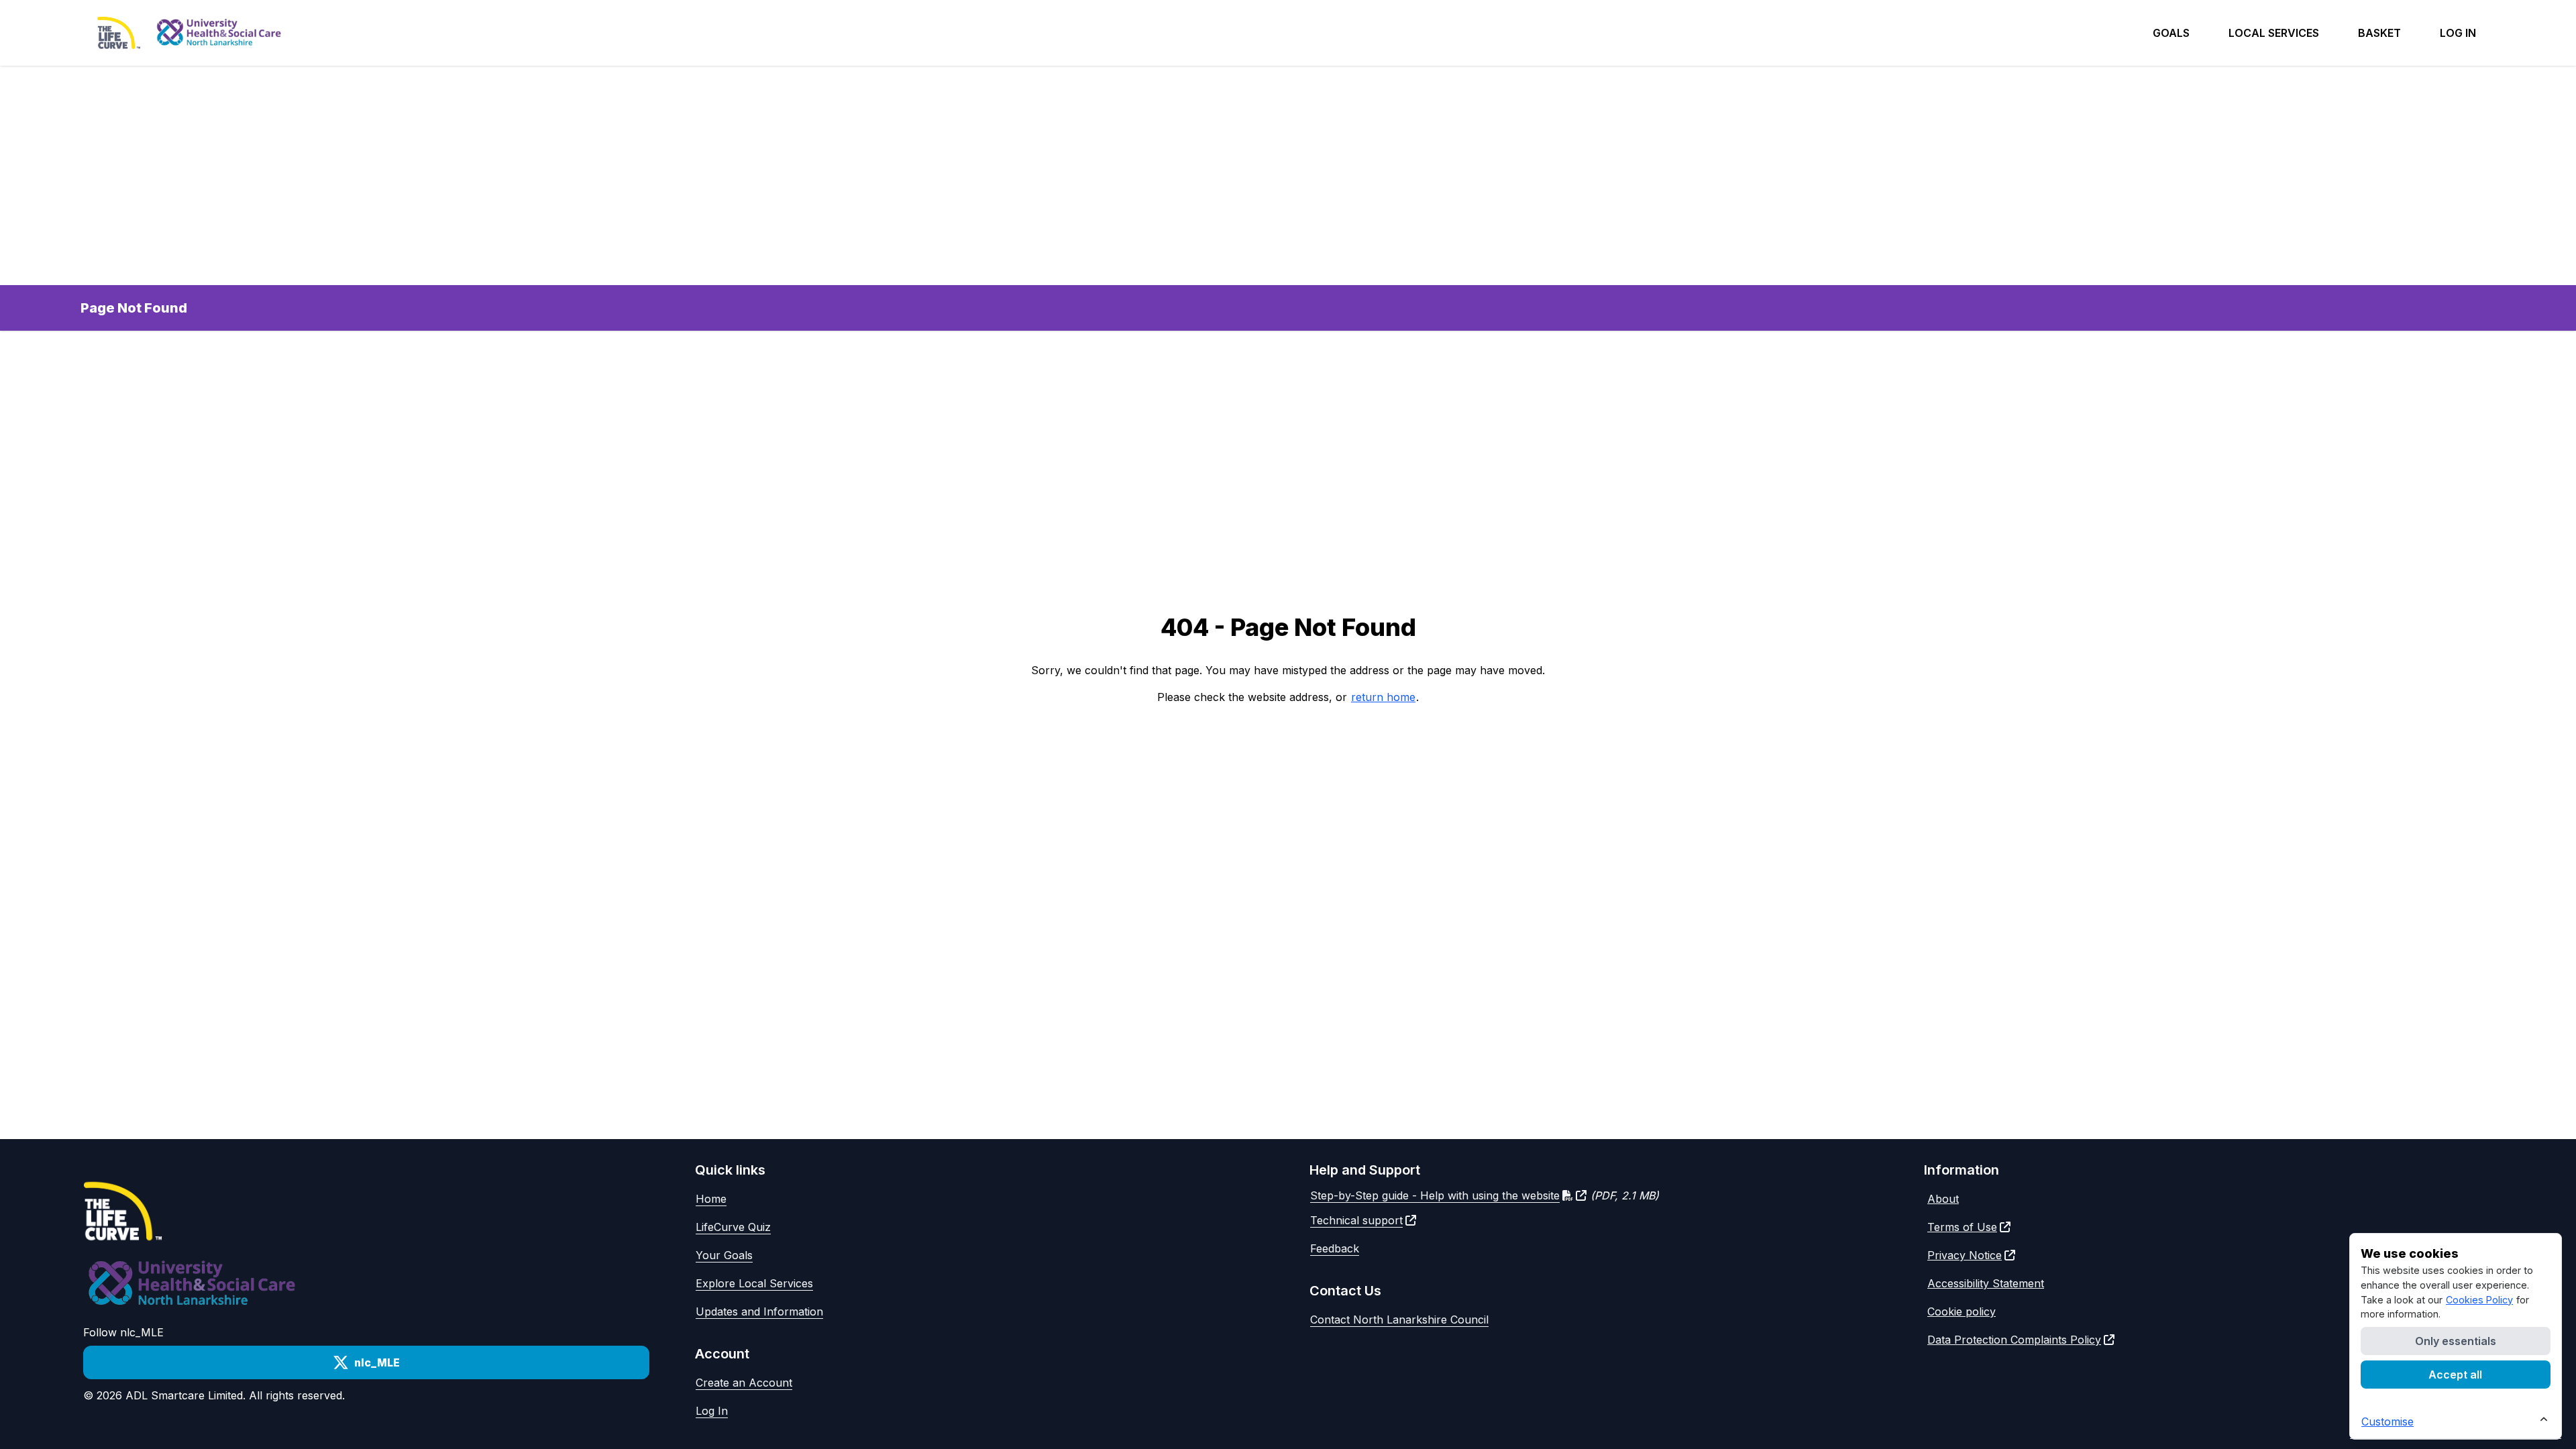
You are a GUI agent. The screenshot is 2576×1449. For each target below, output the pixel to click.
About (1943, 1199)
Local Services (2274, 33)
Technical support (1356, 1220)
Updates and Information (759, 1311)
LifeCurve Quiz (733, 1227)
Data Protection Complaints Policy (2014, 1340)
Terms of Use (1962, 1227)
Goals (2171, 33)
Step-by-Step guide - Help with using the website (1435, 1195)
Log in (2458, 33)
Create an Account (744, 1383)
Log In (712, 1411)
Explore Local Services (754, 1283)
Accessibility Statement (1986, 1283)
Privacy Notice (1965, 1255)
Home (711, 1199)
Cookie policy (1962, 1311)
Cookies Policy (2479, 1300)
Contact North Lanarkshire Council (1399, 1320)
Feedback (1335, 1248)
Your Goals (724, 1255)
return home (1383, 697)
